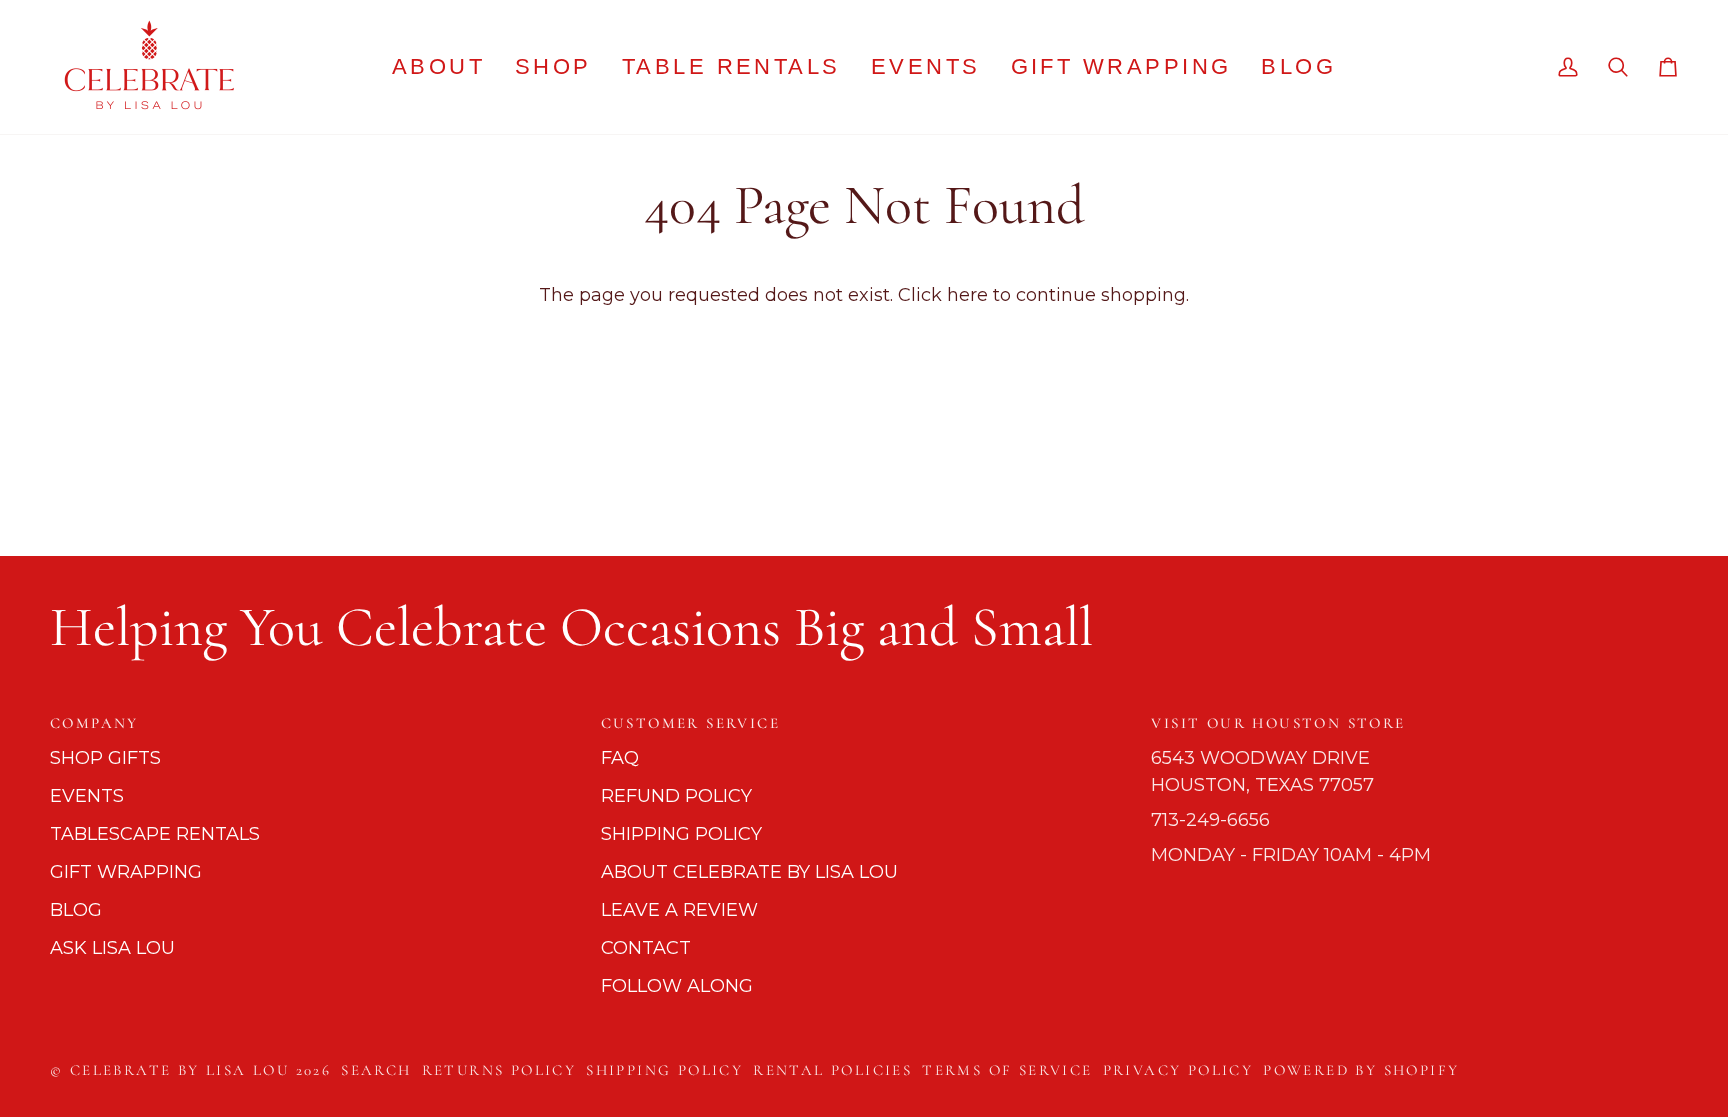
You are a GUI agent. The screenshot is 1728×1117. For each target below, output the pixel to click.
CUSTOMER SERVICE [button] (690, 723)
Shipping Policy (664, 1070)
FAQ (620, 758)
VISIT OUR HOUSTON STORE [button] (1278, 723)
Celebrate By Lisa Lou (179, 1070)
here (967, 295)
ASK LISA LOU (112, 948)
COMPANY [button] (94, 723)
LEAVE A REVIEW (679, 910)
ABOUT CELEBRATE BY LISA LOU (749, 872)
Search (376, 1070)
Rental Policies (832, 1070)
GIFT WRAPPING (126, 872)
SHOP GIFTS (105, 758)
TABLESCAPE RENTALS (155, 834)
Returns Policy (499, 1070)
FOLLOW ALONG (677, 986)
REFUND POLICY (676, 796)
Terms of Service (1007, 1070)
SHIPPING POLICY (681, 834)
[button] (553, 67)
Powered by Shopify (1361, 1070)
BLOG (76, 910)
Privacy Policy (1178, 1070)
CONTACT (646, 948)
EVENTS (87, 796)
